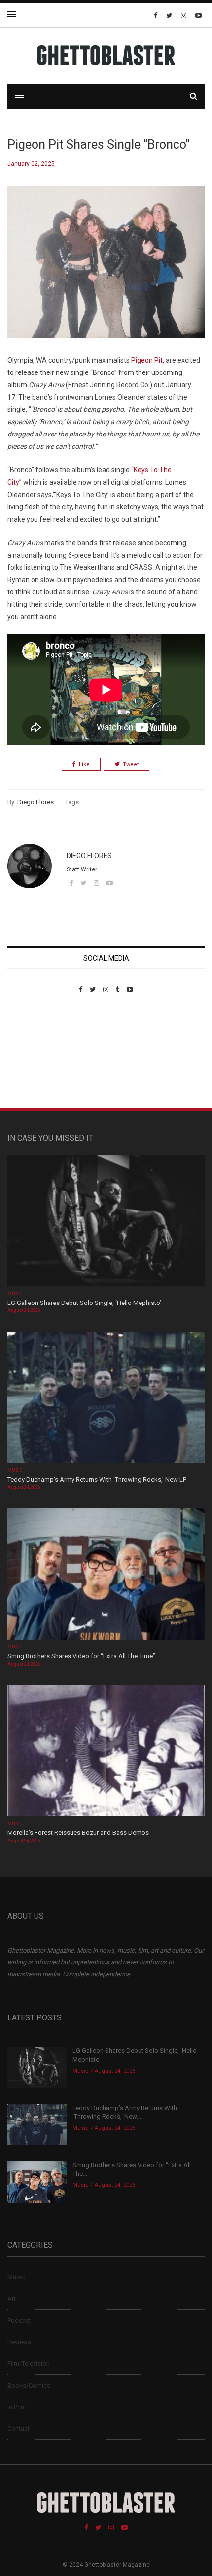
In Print (17, 2407)
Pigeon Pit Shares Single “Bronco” (99, 144)
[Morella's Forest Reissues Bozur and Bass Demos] (106, 1752)
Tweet (131, 764)
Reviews (19, 2342)
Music (15, 1294)
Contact (18, 2429)
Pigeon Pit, (148, 360)
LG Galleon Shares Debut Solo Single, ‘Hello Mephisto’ (84, 1303)
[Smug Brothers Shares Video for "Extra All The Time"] (106, 1575)
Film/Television (29, 2364)
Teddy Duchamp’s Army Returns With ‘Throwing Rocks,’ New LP (97, 1479)
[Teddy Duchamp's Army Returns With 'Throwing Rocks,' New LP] (106, 1398)
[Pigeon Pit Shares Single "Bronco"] (106, 269)
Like (84, 764)
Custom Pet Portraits (36, 1061)
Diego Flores (35, 802)
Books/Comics (29, 2385)
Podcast (19, 2320)
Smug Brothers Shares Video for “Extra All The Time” (81, 1656)
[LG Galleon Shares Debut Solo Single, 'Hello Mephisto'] (106, 1222)
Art (12, 2299)
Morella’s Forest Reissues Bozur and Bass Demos (78, 1833)
